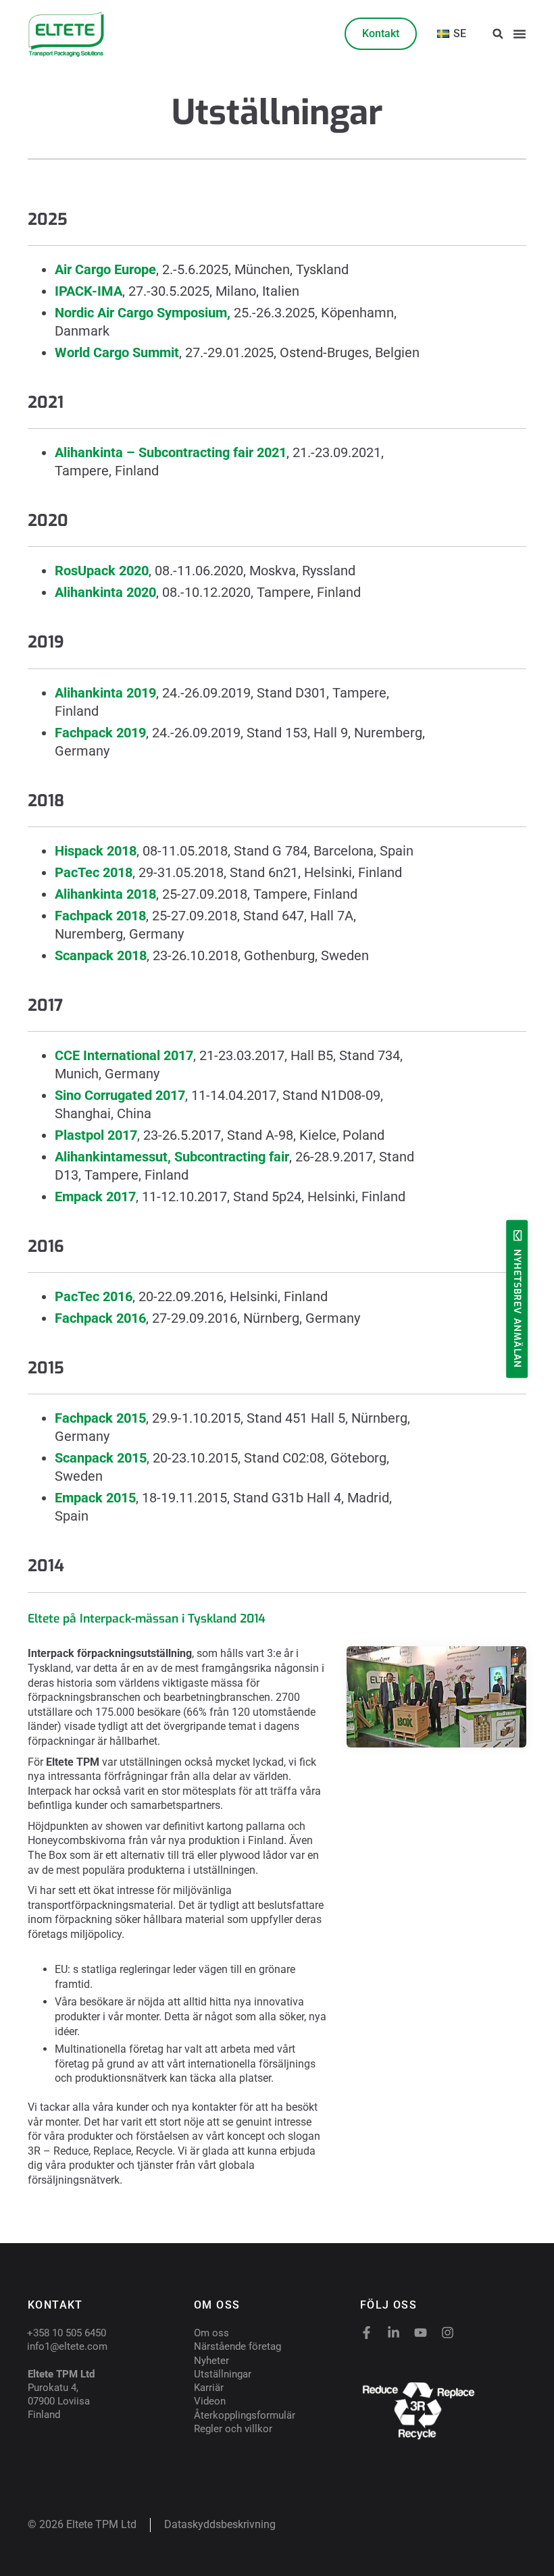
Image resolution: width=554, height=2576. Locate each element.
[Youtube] (421, 2333)
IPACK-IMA (89, 291)
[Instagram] (448, 2333)
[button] (498, 34)
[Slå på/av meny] (520, 34)
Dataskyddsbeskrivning (220, 2524)
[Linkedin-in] (394, 2333)
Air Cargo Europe (105, 269)
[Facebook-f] (367, 2333)
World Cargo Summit (117, 352)
